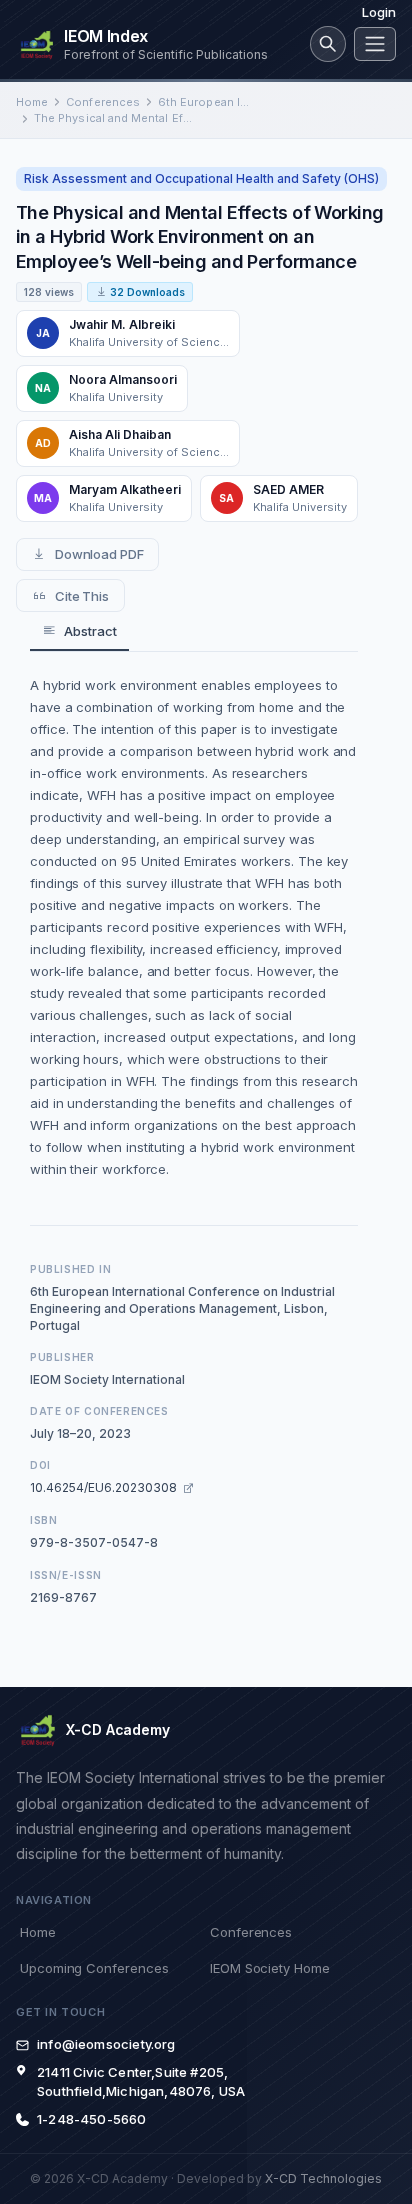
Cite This (82, 596)
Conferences (103, 102)
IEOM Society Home (270, 1968)
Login (379, 12)
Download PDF (99, 554)
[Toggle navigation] (375, 44)
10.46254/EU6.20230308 (103, 1487)
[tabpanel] (194, 927)
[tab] (79, 631)
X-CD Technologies (323, 2178)
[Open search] (328, 44)
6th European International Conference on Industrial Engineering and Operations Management (206, 102)
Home (32, 102)
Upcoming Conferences (94, 1968)
